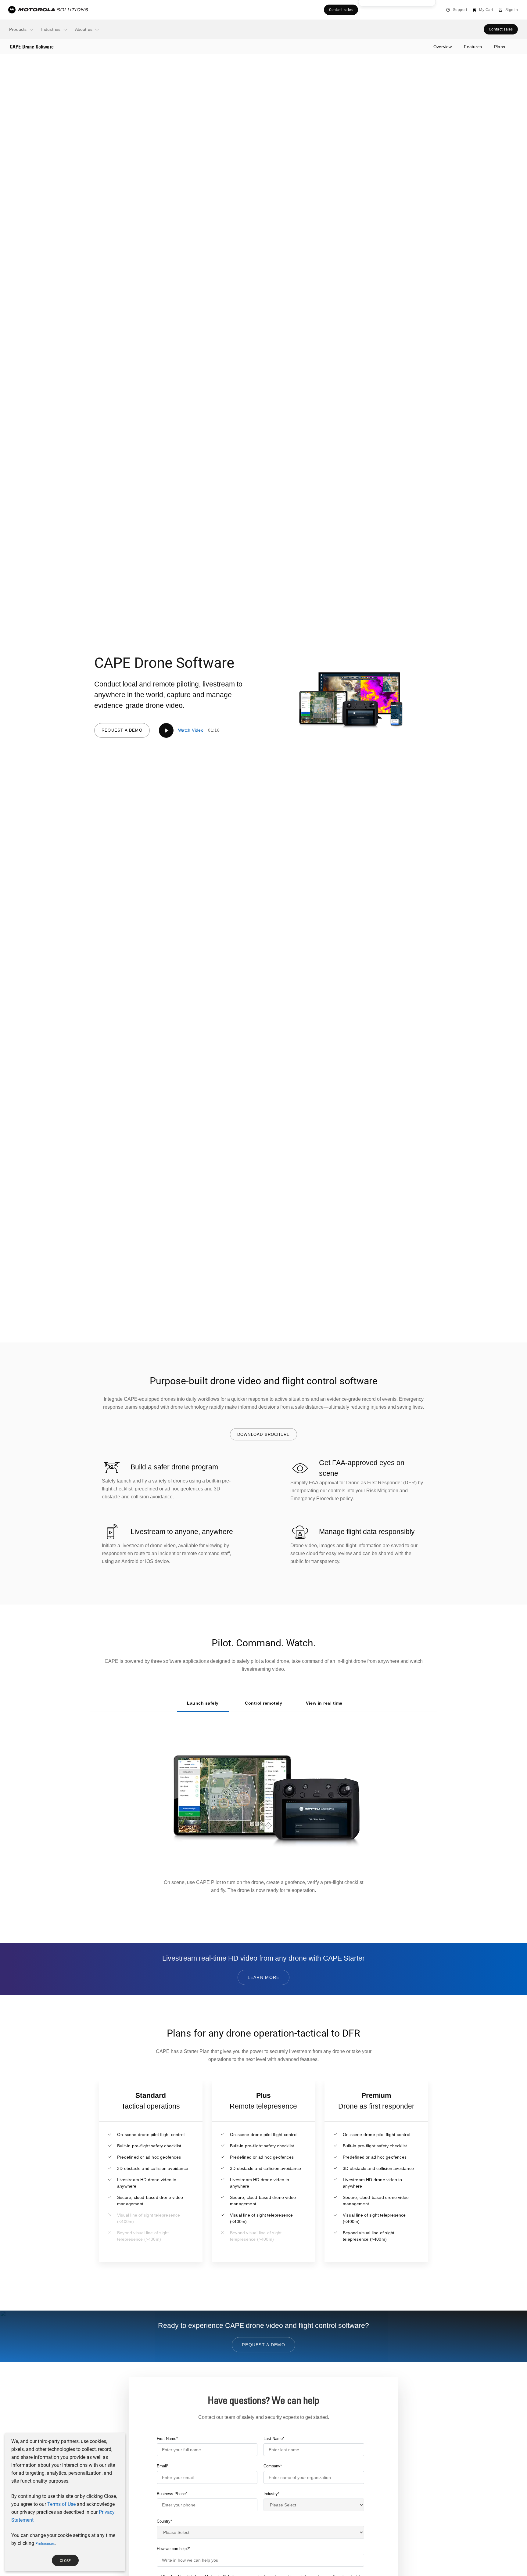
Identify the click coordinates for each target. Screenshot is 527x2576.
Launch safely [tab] (203, 1703)
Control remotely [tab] (263, 1703)
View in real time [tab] (324, 1703)
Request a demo (122, 730)
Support (460, 10)
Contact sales (341, 10)
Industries (51, 29)
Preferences (45, 2544)
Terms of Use (61, 2504)
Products (18, 29)
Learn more (264, 1977)
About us (84, 29)
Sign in (512, 10)
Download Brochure (263, 1434)
